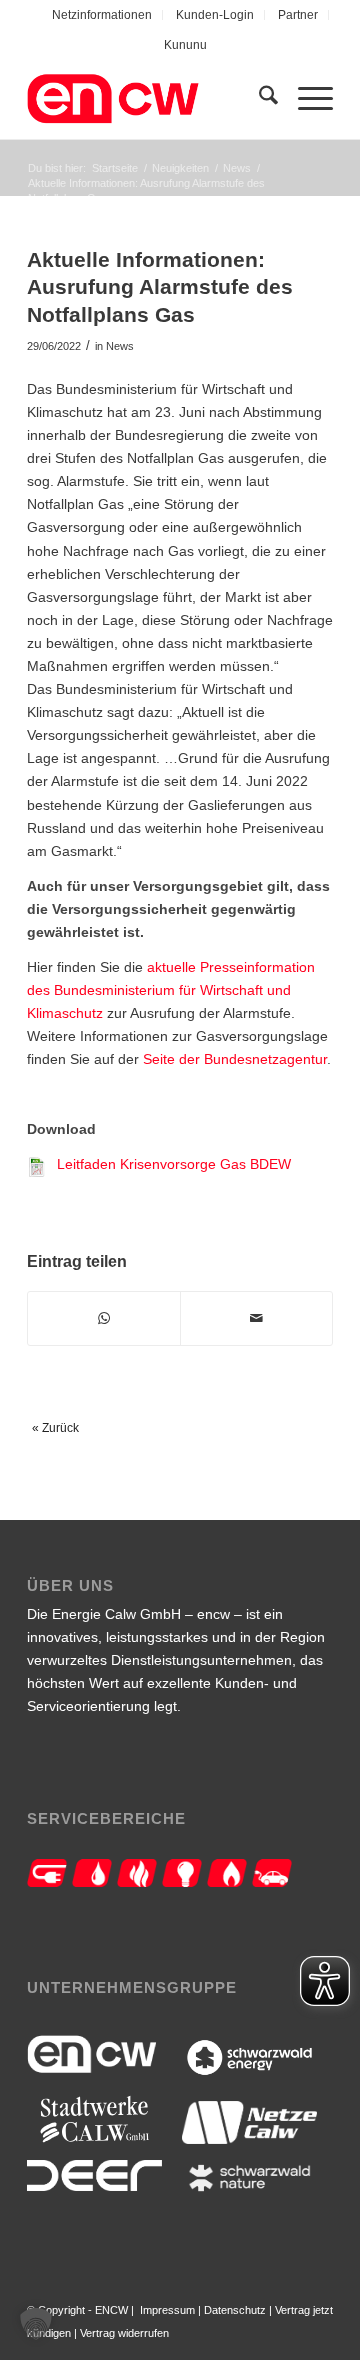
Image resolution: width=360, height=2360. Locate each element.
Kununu (185, 45)
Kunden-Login (215, 15)
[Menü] (305, 99)
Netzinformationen (102, 15)
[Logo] (149, 99)
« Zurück (55, 1428)
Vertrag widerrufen (124, 2333)
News (120, 346)
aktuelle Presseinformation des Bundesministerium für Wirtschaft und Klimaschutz (171, 990)
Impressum (167, 2310)
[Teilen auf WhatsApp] (104, 1318)
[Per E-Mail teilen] (256, 1318)
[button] (36, 2324)
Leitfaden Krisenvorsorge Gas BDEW (174, 1164)
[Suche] (258, 99)
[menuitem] (102, 15)
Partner (298, 15)
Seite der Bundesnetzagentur (235, 1059)
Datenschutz (235, 2310)
